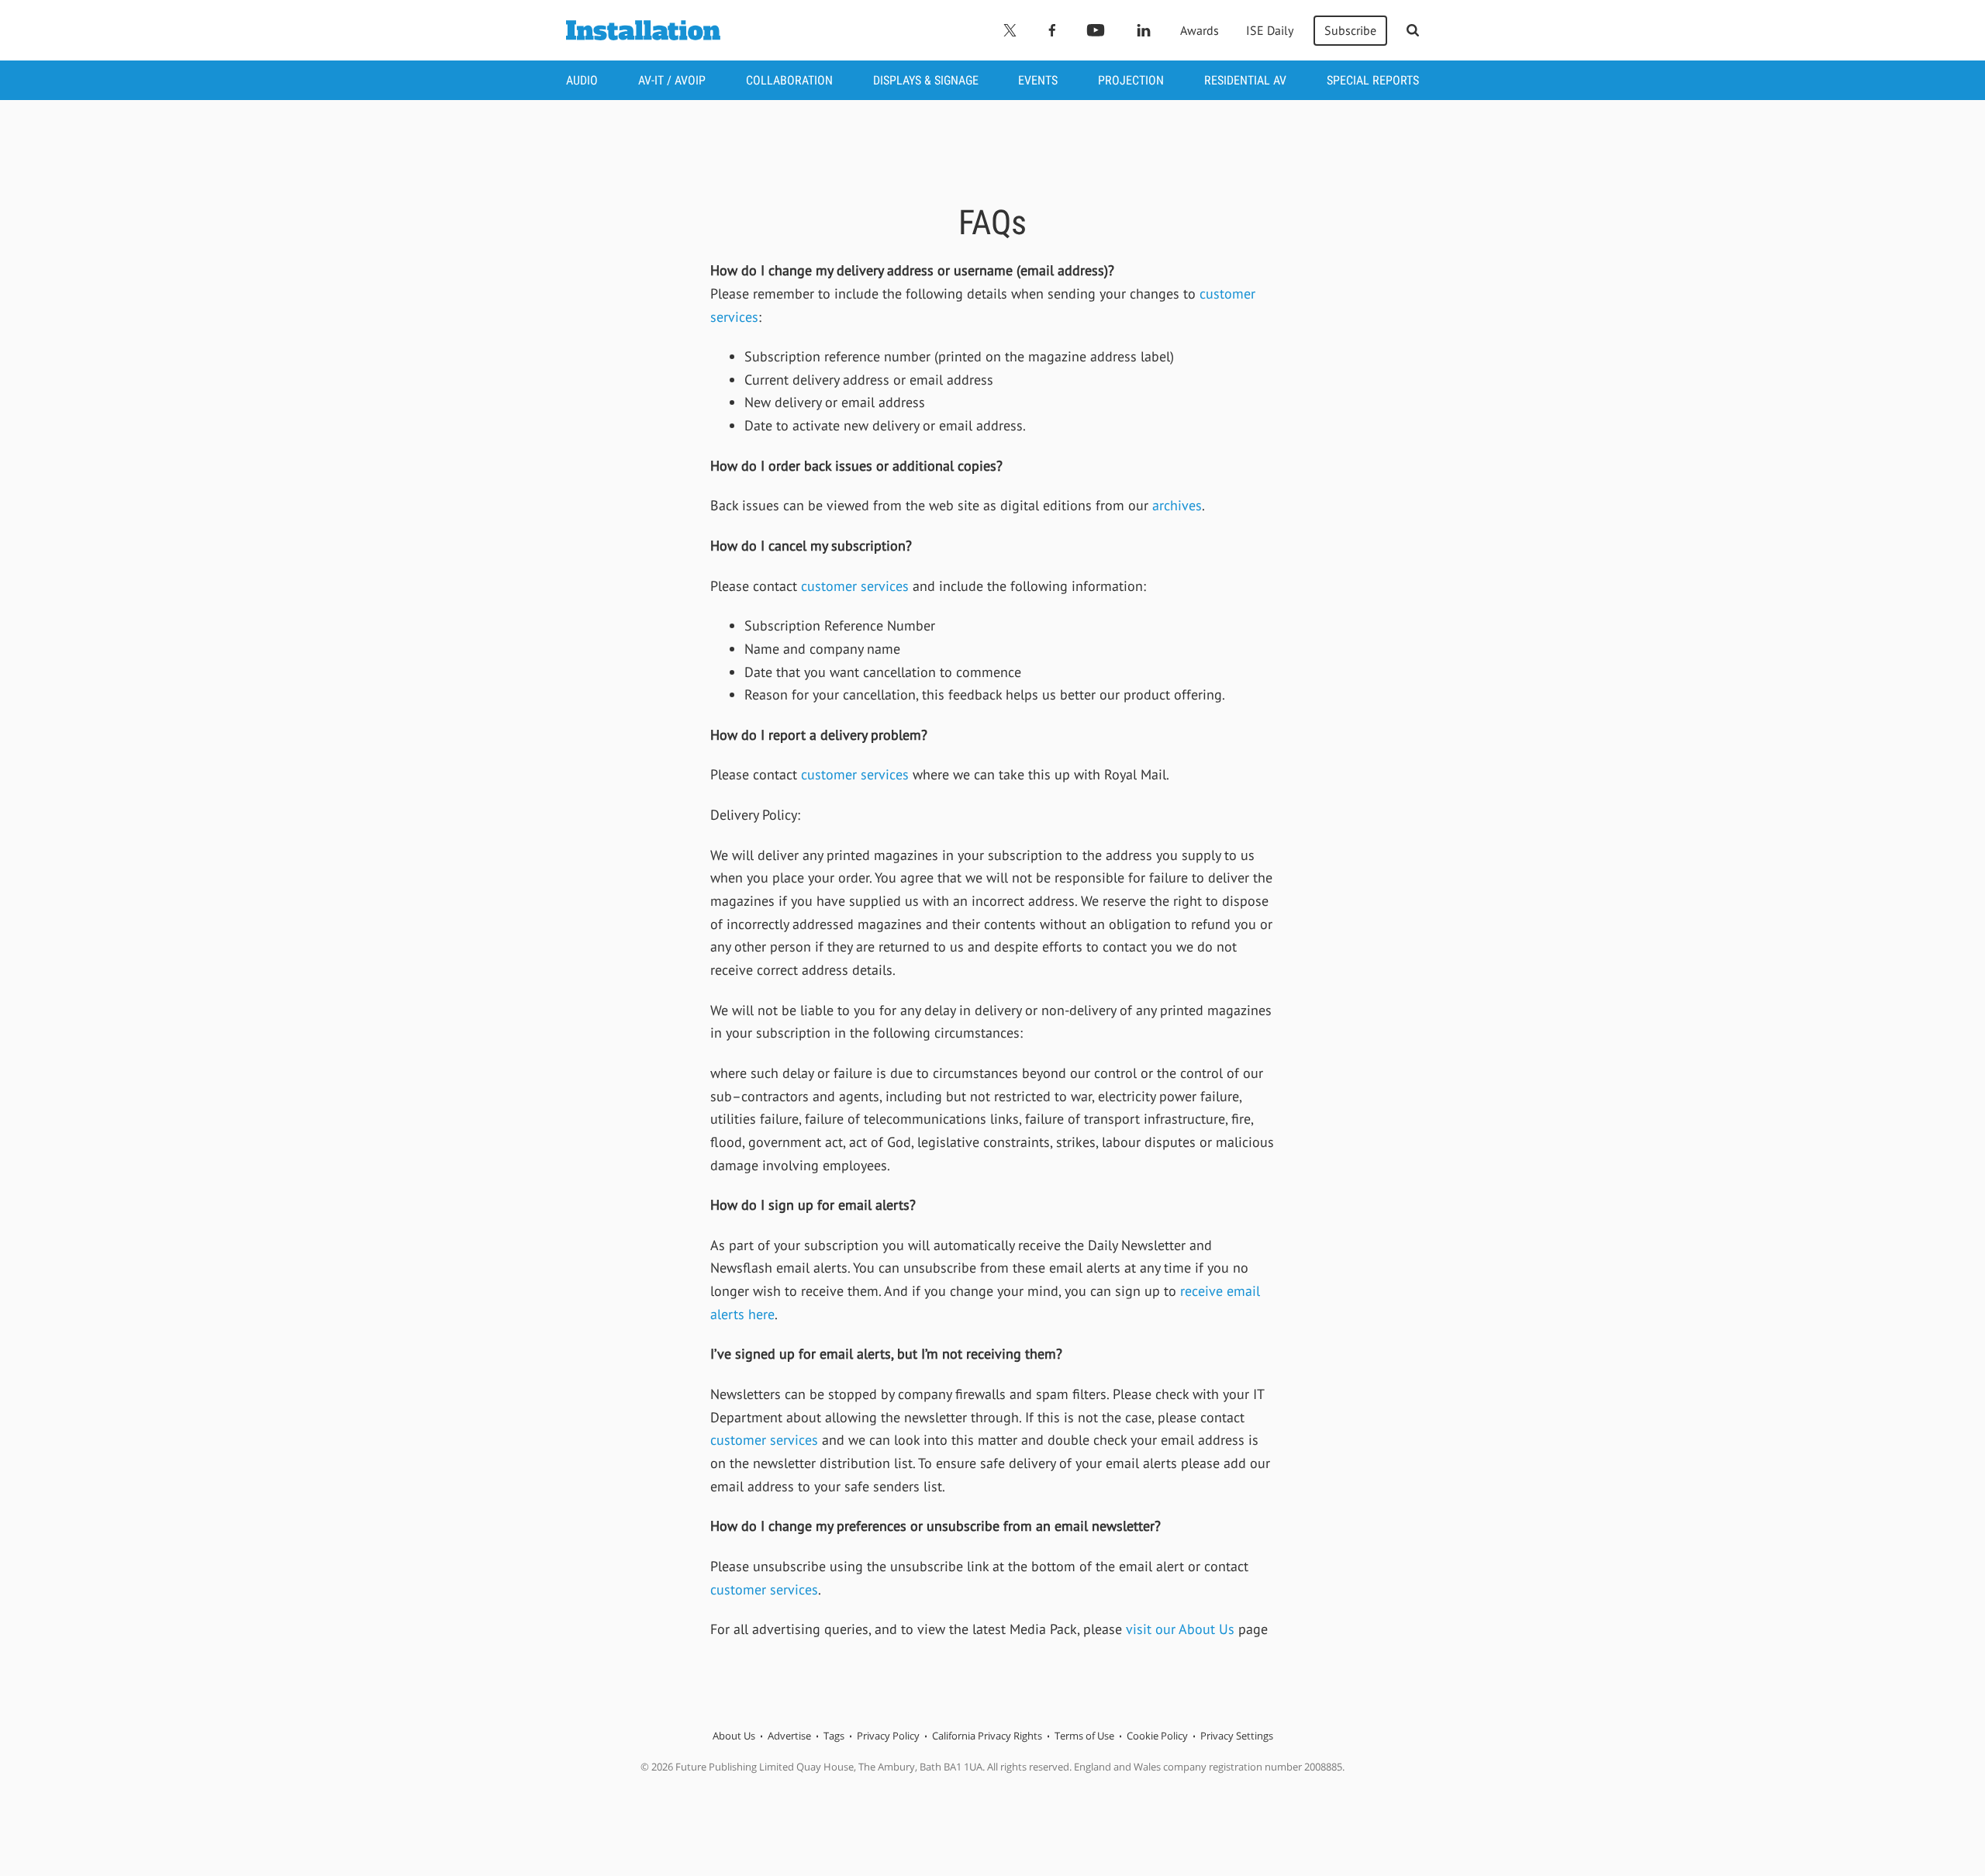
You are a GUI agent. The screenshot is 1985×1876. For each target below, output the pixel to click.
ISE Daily (1270, 30)
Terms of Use (1084, 1736)
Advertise (789, 1736)
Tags (834, 1736)
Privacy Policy (888, 1736)
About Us (734, 1736)
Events (1038, 80)
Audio (582, 80)
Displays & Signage (926, 80)
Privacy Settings (1237, 1736)
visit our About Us (1180, 1629)
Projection (1131, 80)
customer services (857, 586)
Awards (1200, 30)
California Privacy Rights (987, 1736)
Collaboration (789, 80)
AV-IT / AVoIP (672, 80)
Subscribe (1350, 30)
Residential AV (1245, 80)
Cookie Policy (1157, 1736)
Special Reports (1373, 80)
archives (1177, 505)
